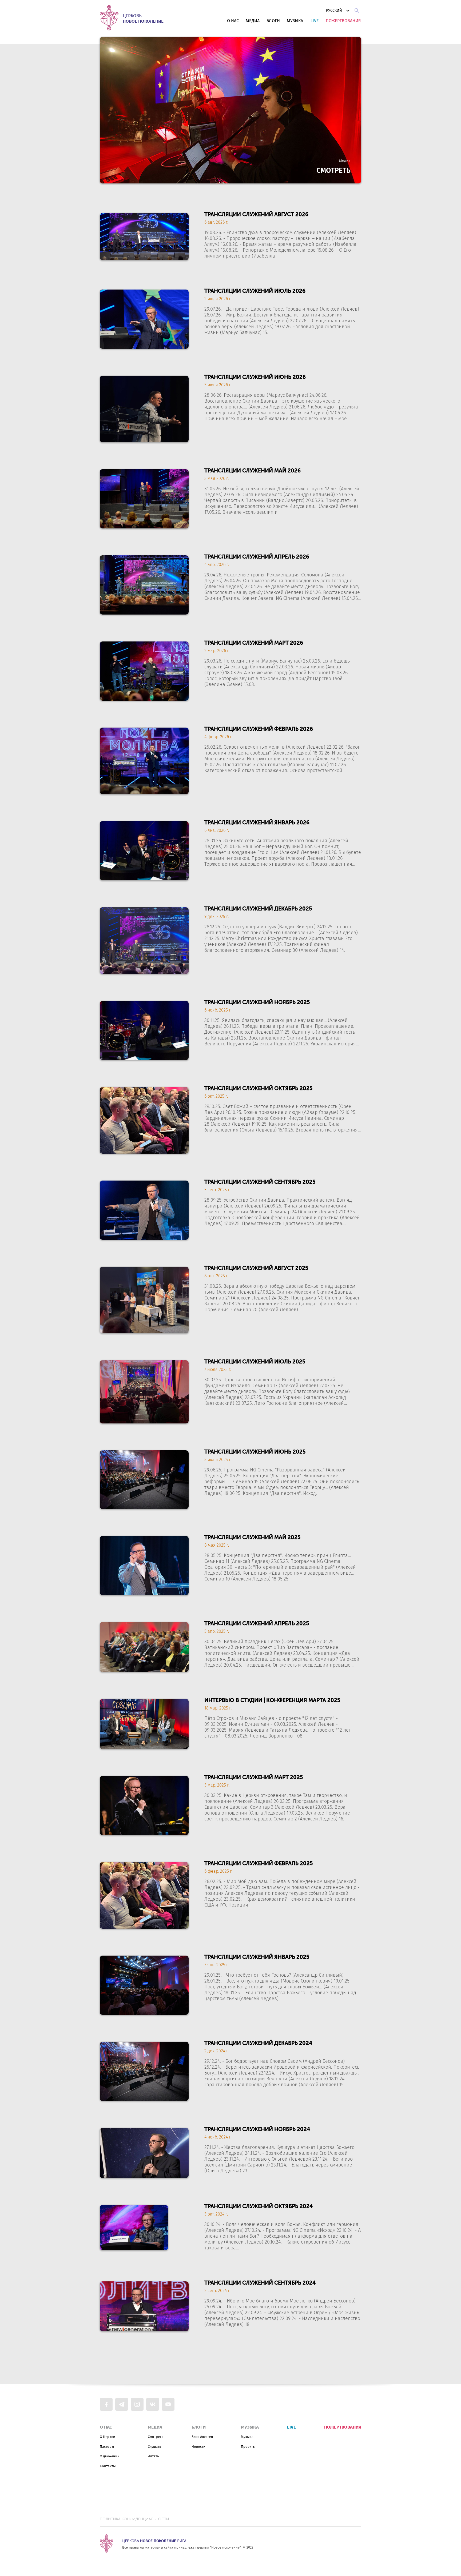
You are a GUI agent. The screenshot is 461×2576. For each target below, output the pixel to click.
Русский (334, 11)
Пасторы (107, 2447)
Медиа (253, 21)
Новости (198, 2447)
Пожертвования (343, 21)
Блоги (273, 21)
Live (315, 21)
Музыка (295, 21)
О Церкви (108, 2437)
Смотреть (156, 2437)
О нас (233, 21)
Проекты (248, 2447)
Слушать (154, 2447)
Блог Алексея (202, 2437)
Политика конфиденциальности (134, 2519)
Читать (153, 2456)
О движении (110, 2456)
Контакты (108, 2466)
